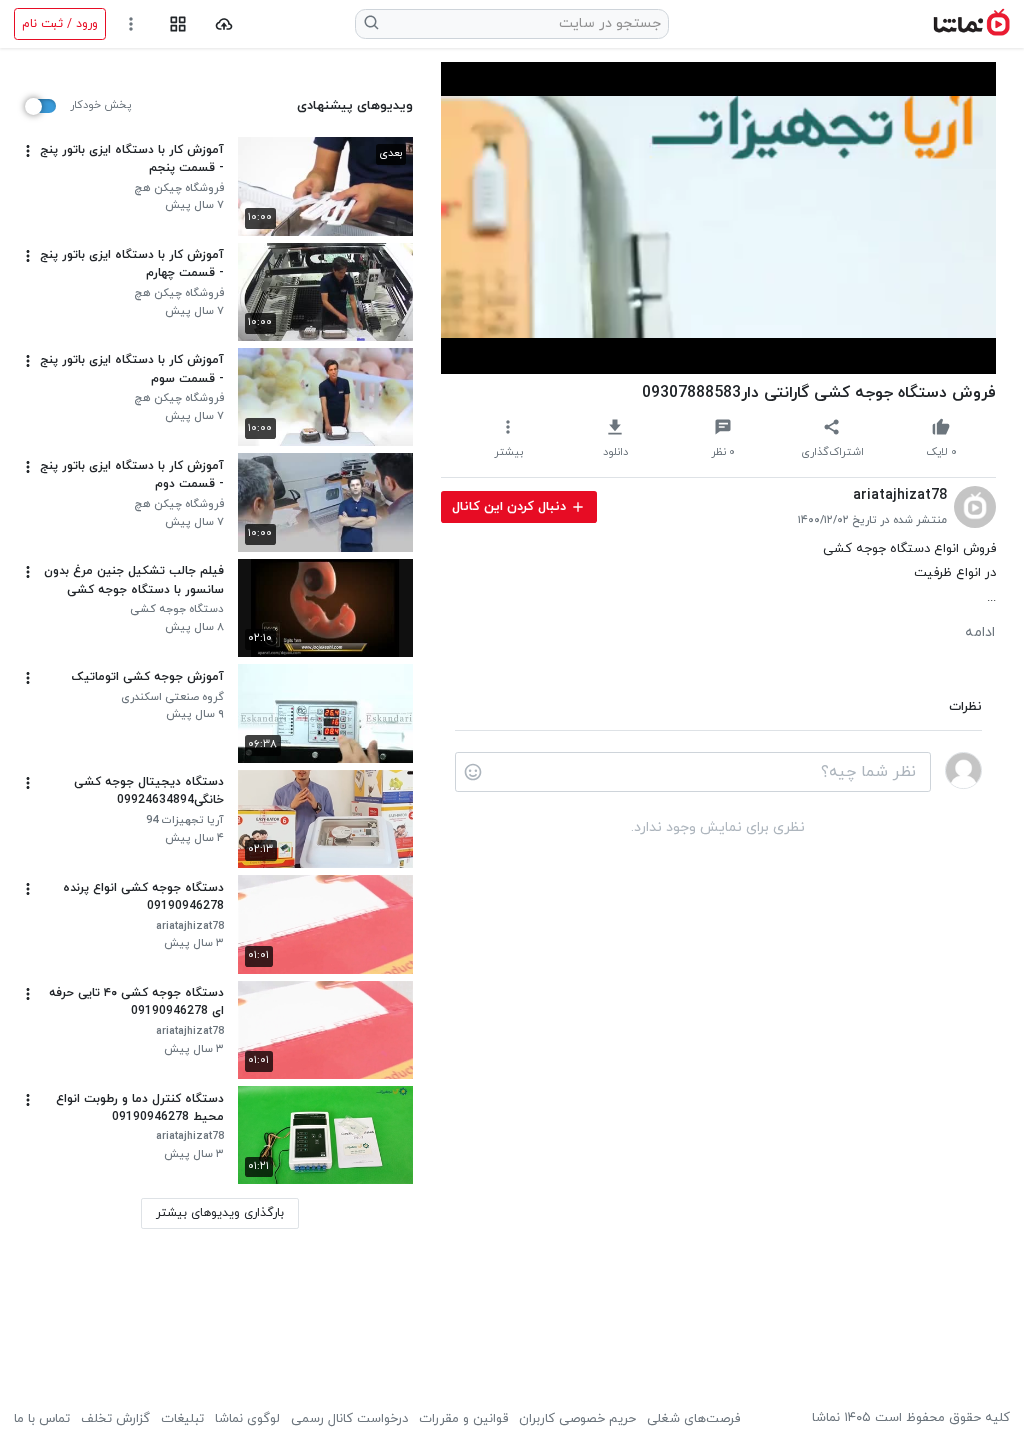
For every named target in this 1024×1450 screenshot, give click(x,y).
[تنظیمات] (131, 24)
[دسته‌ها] (177, 24)
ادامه (980, 633)
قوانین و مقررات (463, 1419)
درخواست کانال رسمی (349, 1419)
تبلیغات (182, 1419)
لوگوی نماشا (247, 1419)
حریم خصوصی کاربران (577, 1419)
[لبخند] (473, 772)
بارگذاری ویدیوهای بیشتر (220, 1213)
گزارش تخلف (115, 1419)
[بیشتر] (28, 151)
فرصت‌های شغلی (693, 1419)
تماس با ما (42, 1419)
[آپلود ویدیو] (224, 24)
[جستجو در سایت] (372, 24)
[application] (718, 218)
